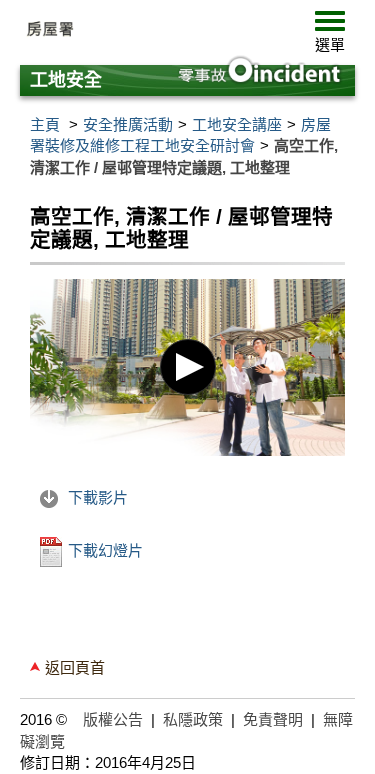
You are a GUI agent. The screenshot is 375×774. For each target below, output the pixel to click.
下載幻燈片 (103, 550)
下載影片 (96, 497)
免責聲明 (273, 719)
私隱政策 (193, 719)
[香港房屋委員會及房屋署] (170, 30)
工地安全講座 (237, 124)
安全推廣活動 (128, 124)
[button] (330, 36)
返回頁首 (75, 667)
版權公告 (113, 719)
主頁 (45, 124)
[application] (187, 367)
